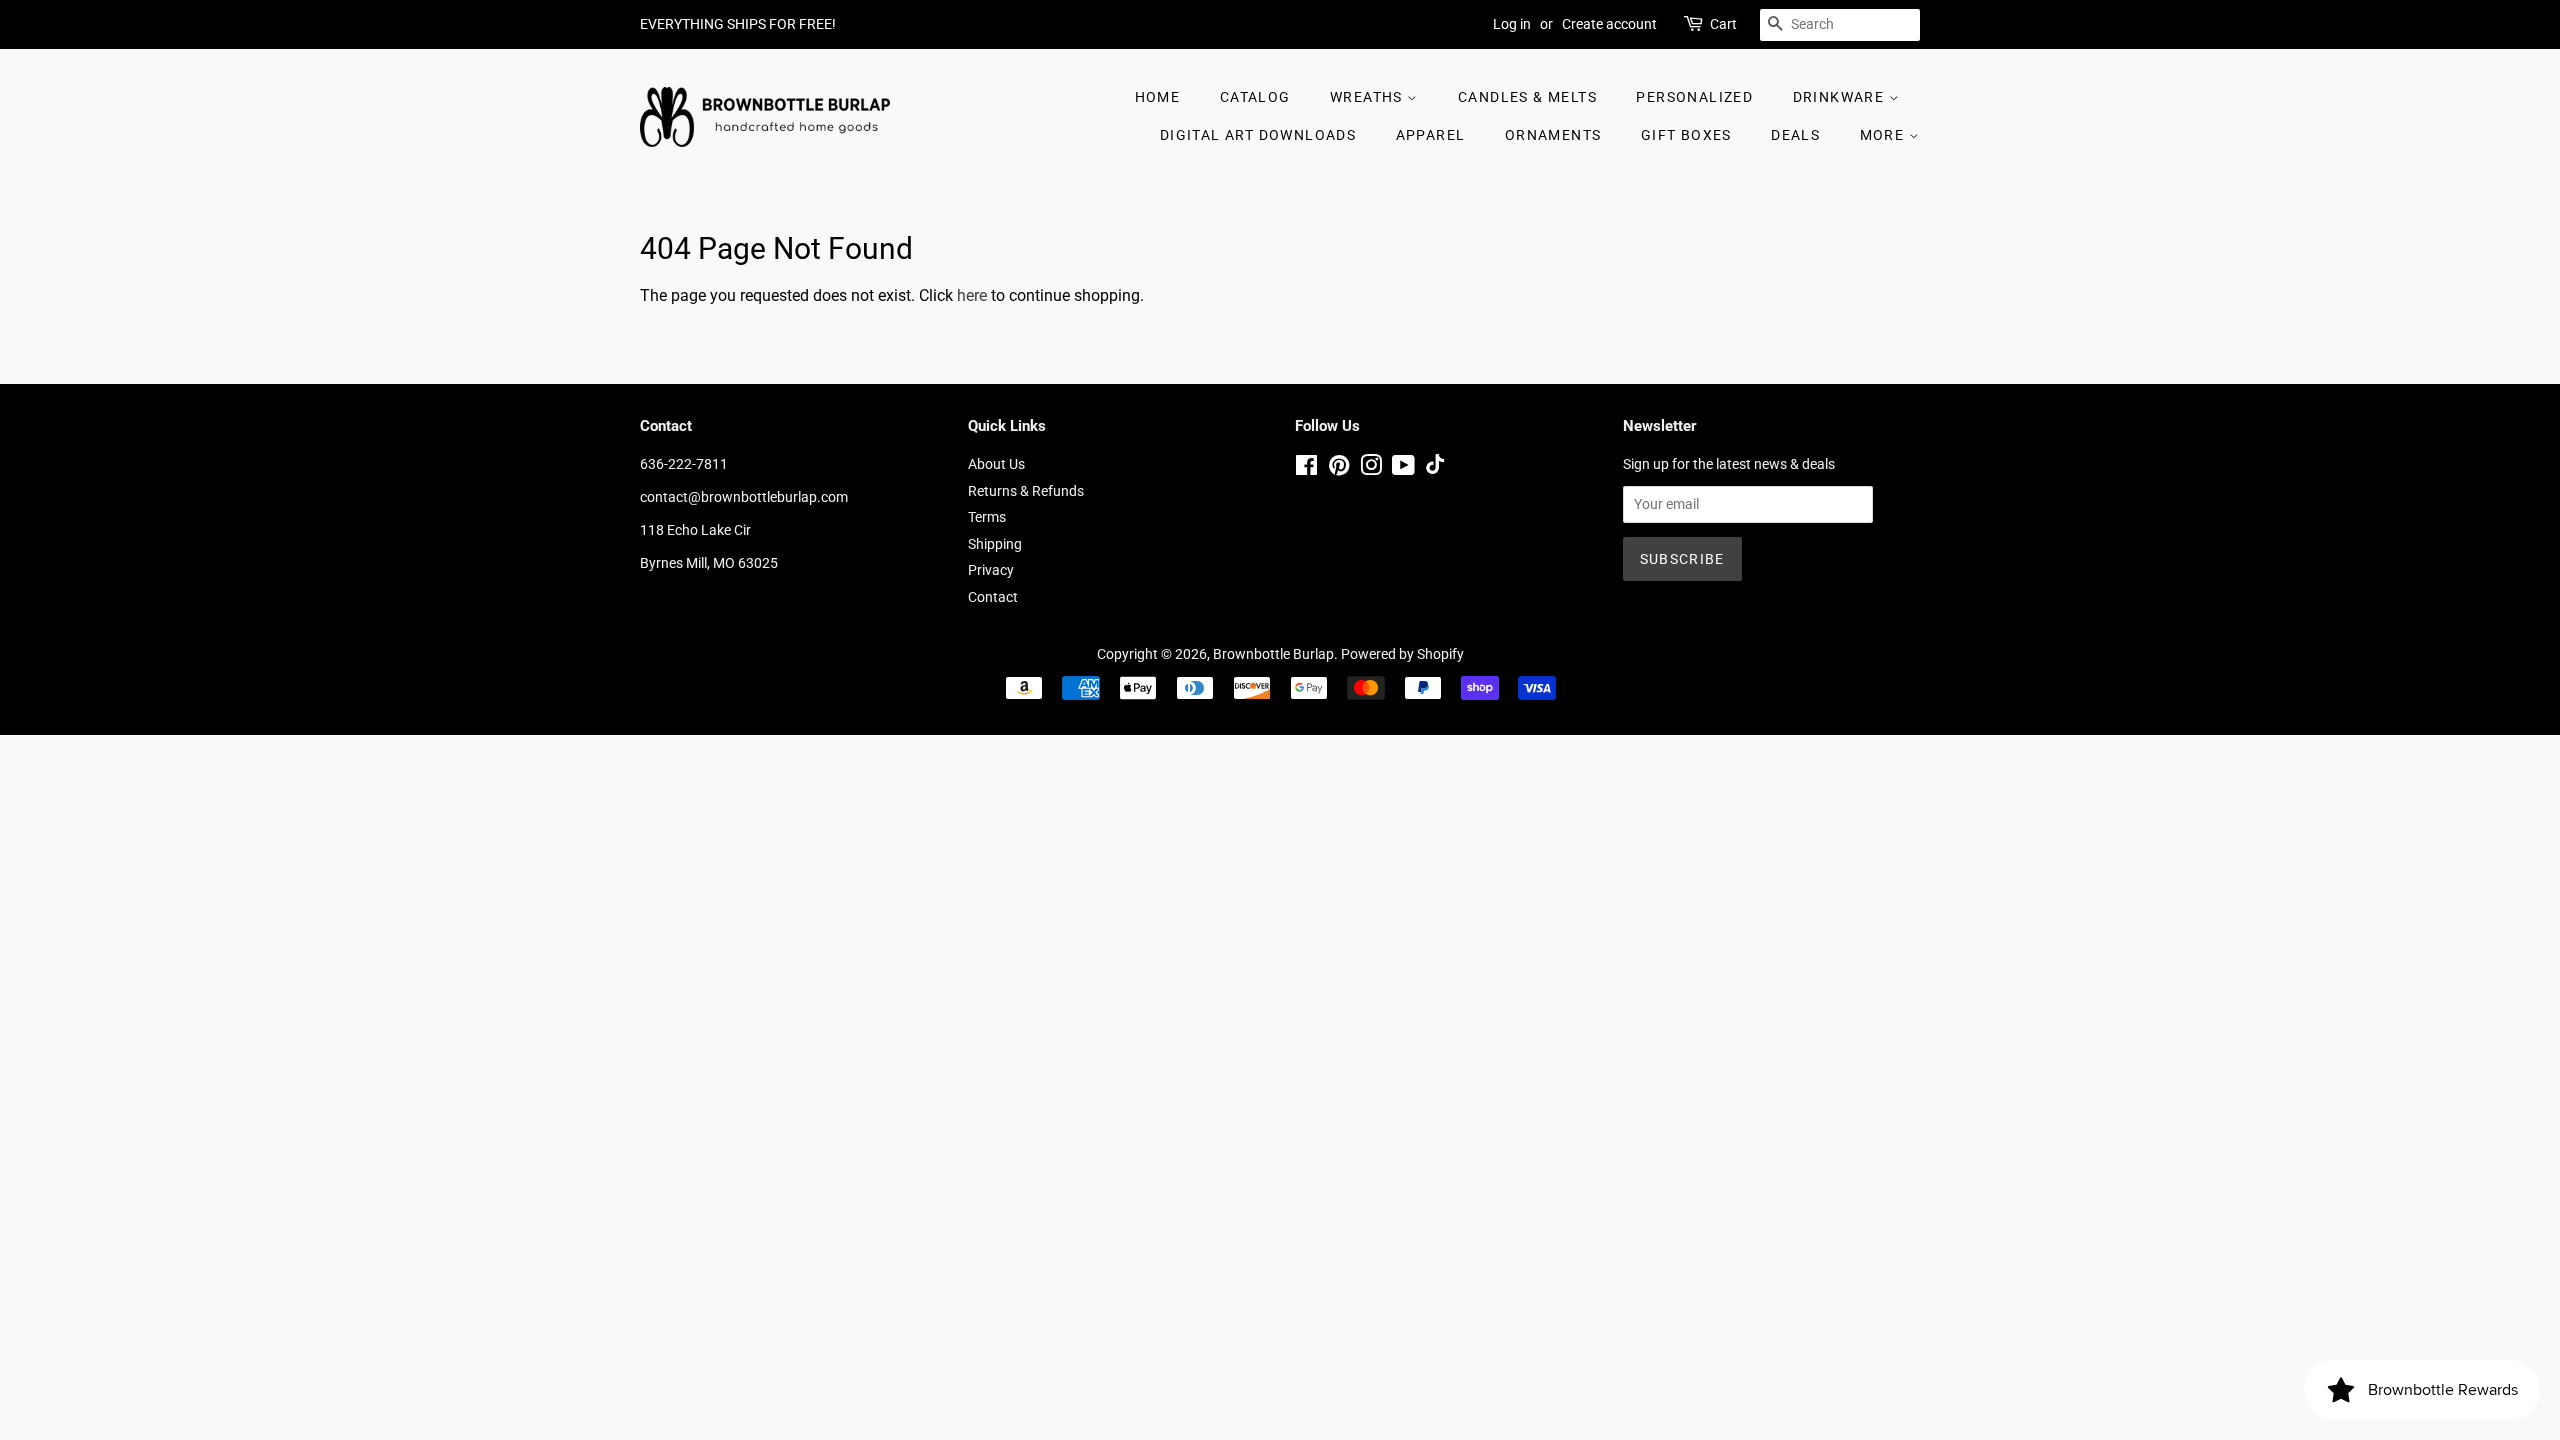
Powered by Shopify (1402, 654)
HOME (1158, 97)
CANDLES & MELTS (1527, 97)
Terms (987, 517)
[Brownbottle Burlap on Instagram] (1371, 469)
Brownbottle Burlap (1273, 654)
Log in (1512, 24)
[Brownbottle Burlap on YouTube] (1403, 469)
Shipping (995, 544)
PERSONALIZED (1694, 97)
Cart (1723, 24)
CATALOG (1255, 97)
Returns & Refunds (1026, 491)
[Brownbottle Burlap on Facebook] (1306, 469)
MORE (1884, 135)
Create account (1609, 24)
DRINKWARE (1841, 97)
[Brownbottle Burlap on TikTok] (1435, 469)
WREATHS (1368, 97)
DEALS (1795, 135)
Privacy (991, 570)
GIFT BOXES (1686, 135)
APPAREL (1431, 135)
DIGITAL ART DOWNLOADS (1258, 135)
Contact (993, 597)
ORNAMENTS (1553, 135)
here (972, 295)
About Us (996, 464)
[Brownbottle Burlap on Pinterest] (1339, 469)
